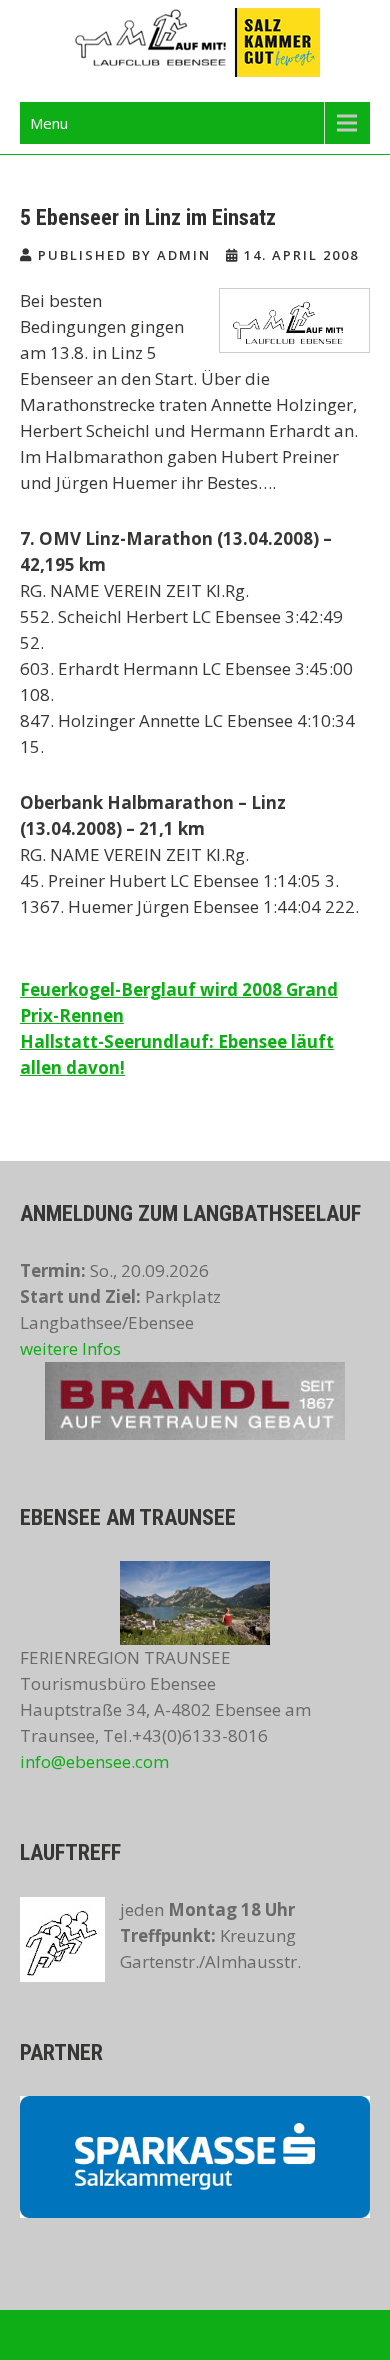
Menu (49, 123)
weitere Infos (70, 1348)
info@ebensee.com (94, 1761)
